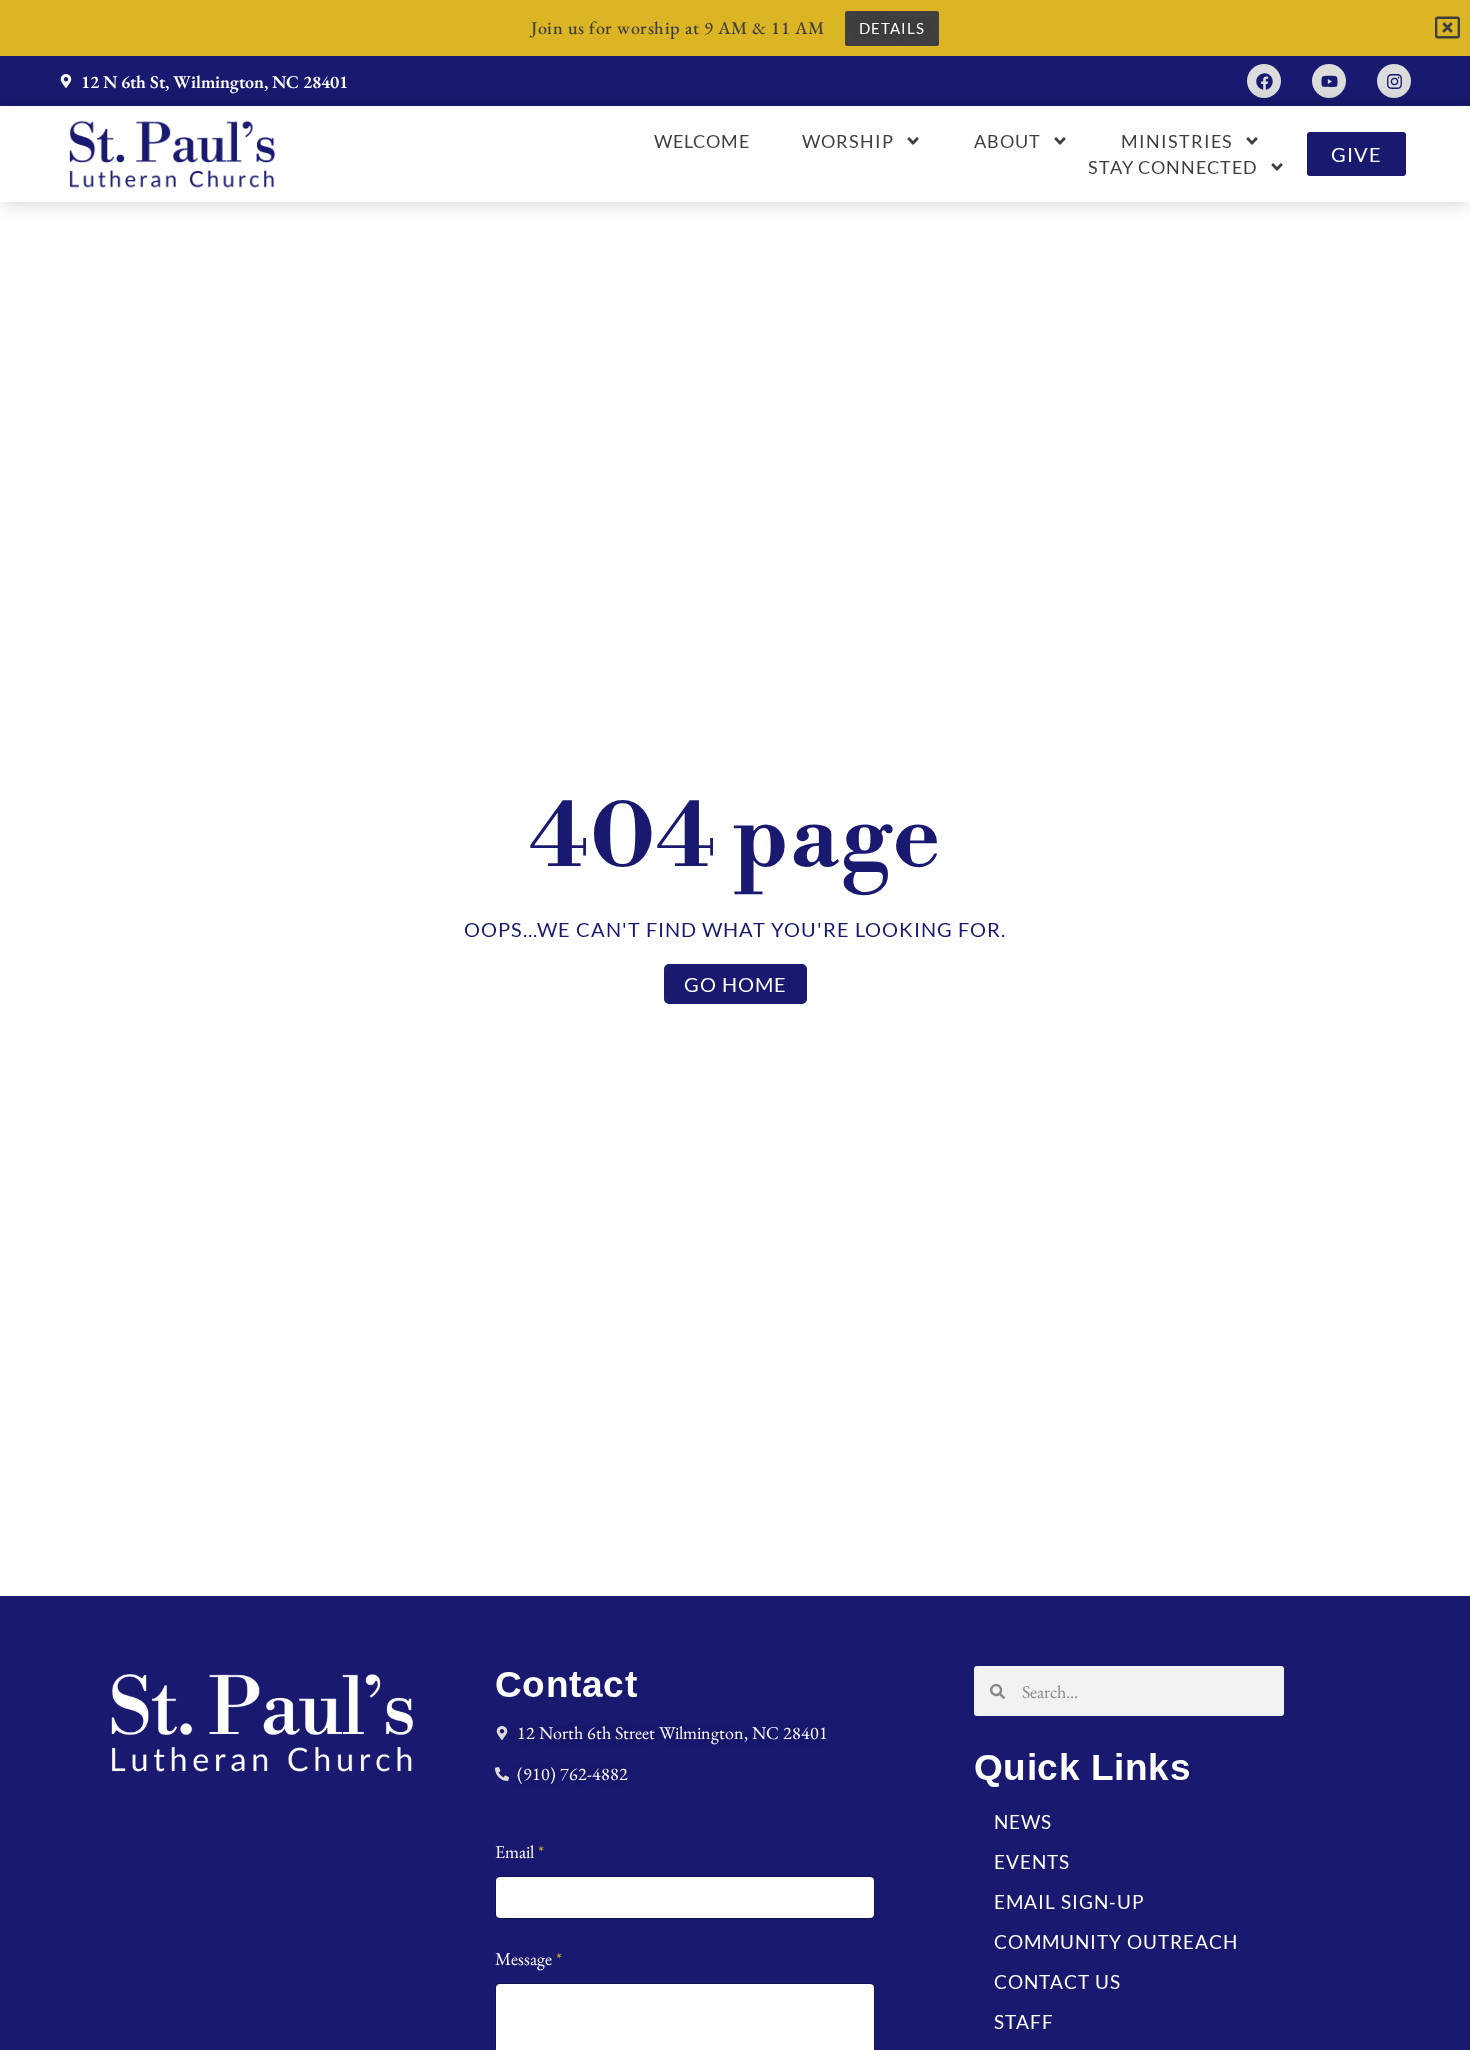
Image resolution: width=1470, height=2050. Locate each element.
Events (1032, 1861)
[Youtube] (1329, 81)
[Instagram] (1394, 81)
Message (528, 1958)
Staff (1024, 2021)
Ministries (1177, 141)
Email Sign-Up (1069, 1901)
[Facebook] (1264, 81)
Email (519, 1851)
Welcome (702, 141)
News (1023, 1821)
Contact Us (1057, 1981)
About (1007, 141)
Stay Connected (1173, 167)
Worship (848, 141)
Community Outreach (1116, 1941)
